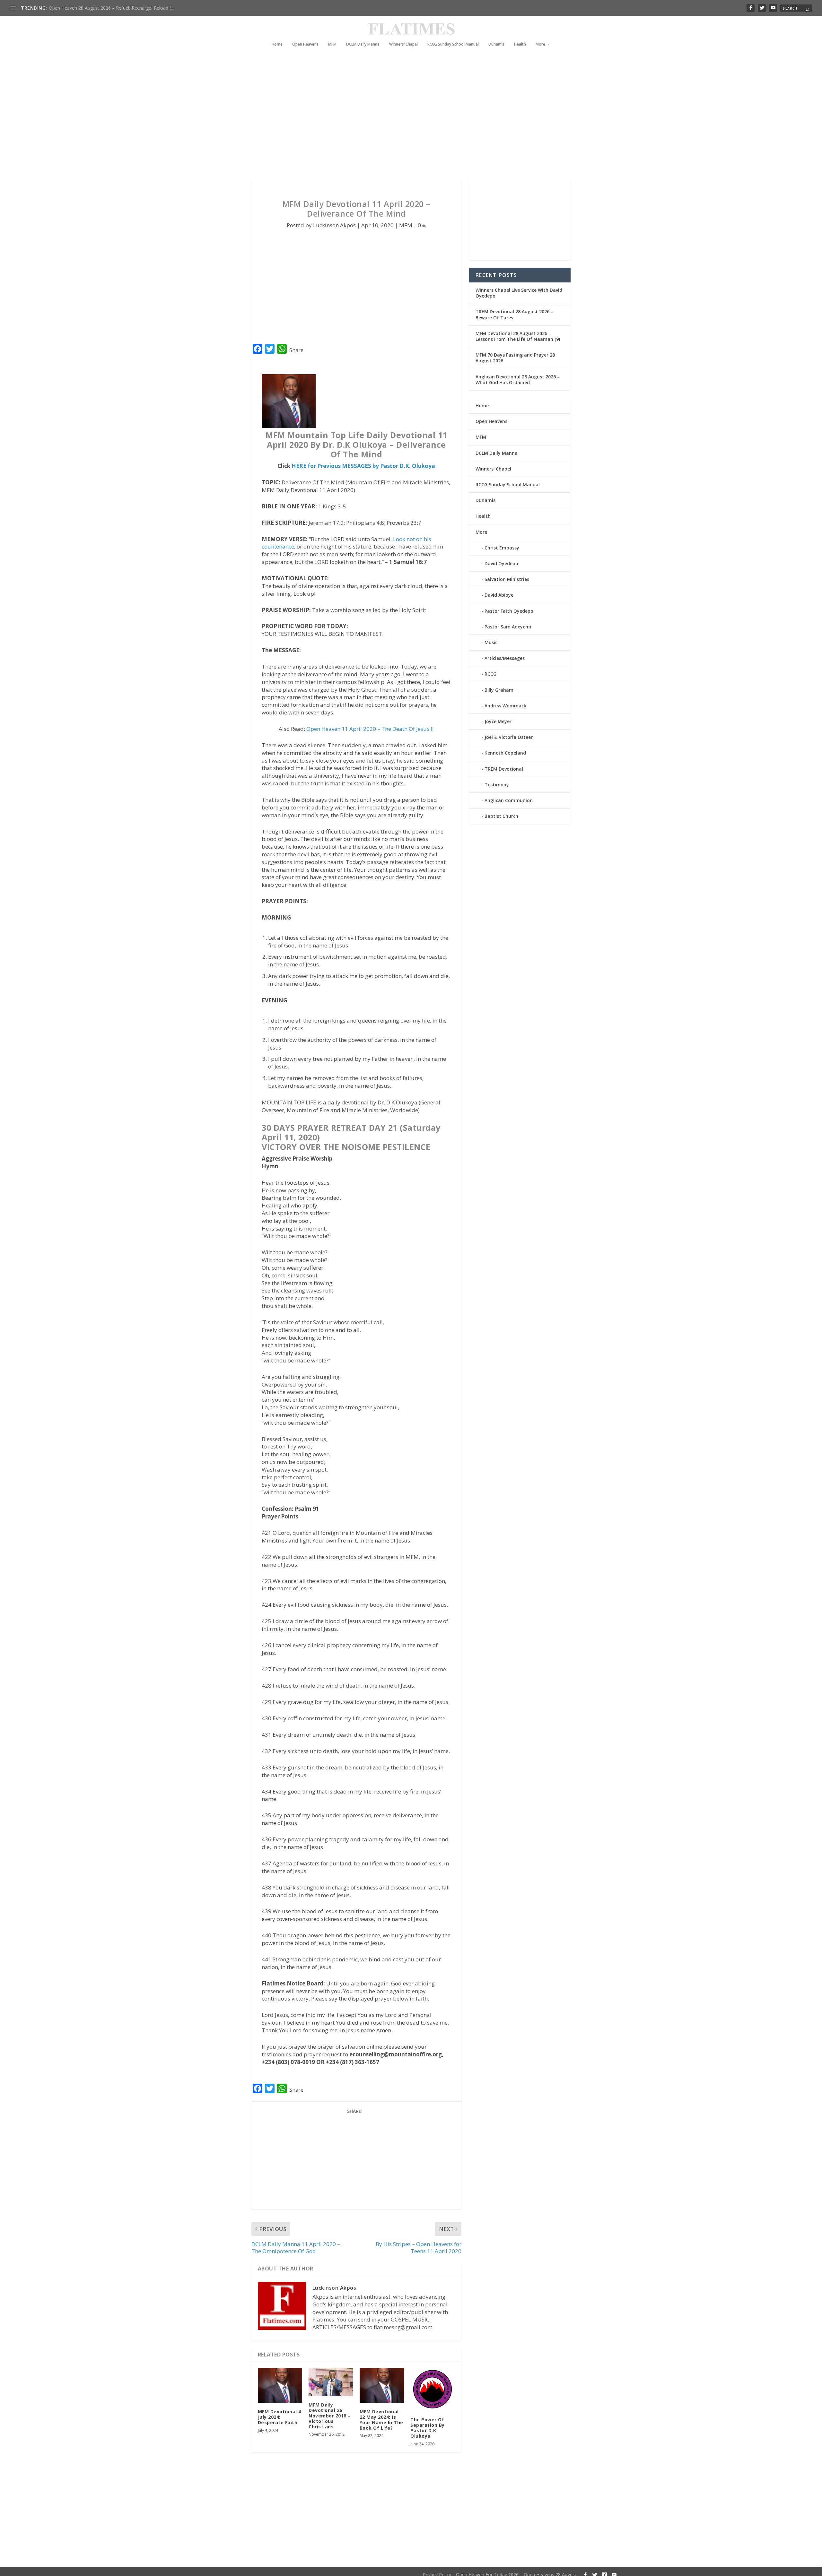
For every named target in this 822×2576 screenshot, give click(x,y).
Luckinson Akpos (334, 225)
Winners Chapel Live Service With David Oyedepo (100, 8)
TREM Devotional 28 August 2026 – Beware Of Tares (514, 314)
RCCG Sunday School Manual (453, 44)
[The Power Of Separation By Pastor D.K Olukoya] (433, 2389)
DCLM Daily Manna (363, 44)
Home (277, 44)
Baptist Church (501, 816)
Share (296, 350)
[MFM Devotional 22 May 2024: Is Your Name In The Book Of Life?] (382, 2385)
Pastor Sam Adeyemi (508, 627)
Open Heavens (305, 44)
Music (491, 642)
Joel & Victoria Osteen (509, 737)
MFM (332, 44)
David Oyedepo (501, 563)
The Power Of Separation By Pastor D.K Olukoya (428, 2428)
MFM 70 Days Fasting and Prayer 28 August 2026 (515, 358)
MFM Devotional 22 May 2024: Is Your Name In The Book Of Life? (381, 2420)
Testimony (497, 785)
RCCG (490, 674)
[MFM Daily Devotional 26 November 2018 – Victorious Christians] (331, 2382)
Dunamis (496, 44)
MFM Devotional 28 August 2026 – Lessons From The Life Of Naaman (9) (518, 336)
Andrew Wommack (505, 706)
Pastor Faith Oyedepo (509, 611)
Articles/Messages (505, 658)
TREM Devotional (504, 769)
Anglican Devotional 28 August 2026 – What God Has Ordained (518, 380)
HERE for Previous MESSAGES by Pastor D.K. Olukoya (363, 466)
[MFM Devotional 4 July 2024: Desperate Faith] (280, 2385)
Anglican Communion (509, 800)
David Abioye (499, 595)
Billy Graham (499, 690)
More (540, 44)
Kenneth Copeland (505, 753)
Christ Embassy (502, 548)
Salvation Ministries (507, 579)
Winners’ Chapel (403, 44)
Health (520, 44)
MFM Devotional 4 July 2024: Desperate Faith (280, 2417)
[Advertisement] (398, 122)
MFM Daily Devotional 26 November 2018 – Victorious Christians (330, 2416)
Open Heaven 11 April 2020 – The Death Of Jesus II (370, 729)
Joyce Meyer (498, 721)
